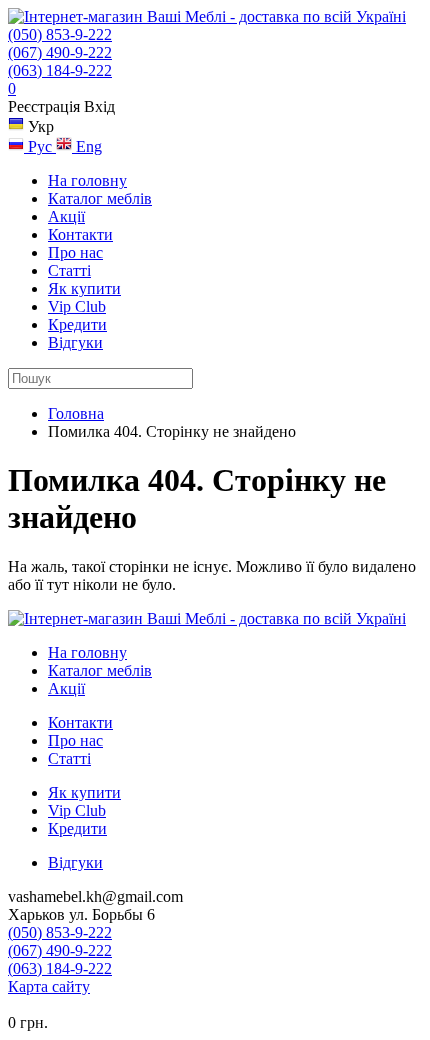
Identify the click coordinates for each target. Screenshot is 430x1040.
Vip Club (77, 306)
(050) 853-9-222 (60, 34)
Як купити (84, 288)
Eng (87, 146)
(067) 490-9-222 (60, 52)
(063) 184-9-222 (60, 70)
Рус (40, 146)
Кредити (77, 324)
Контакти (80, 234)
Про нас (75, 252)
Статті (69, 270)
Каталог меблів (100, 198)
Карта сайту (49, 986)
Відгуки (75, 342)
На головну (87, 180)
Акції (66, 216)
